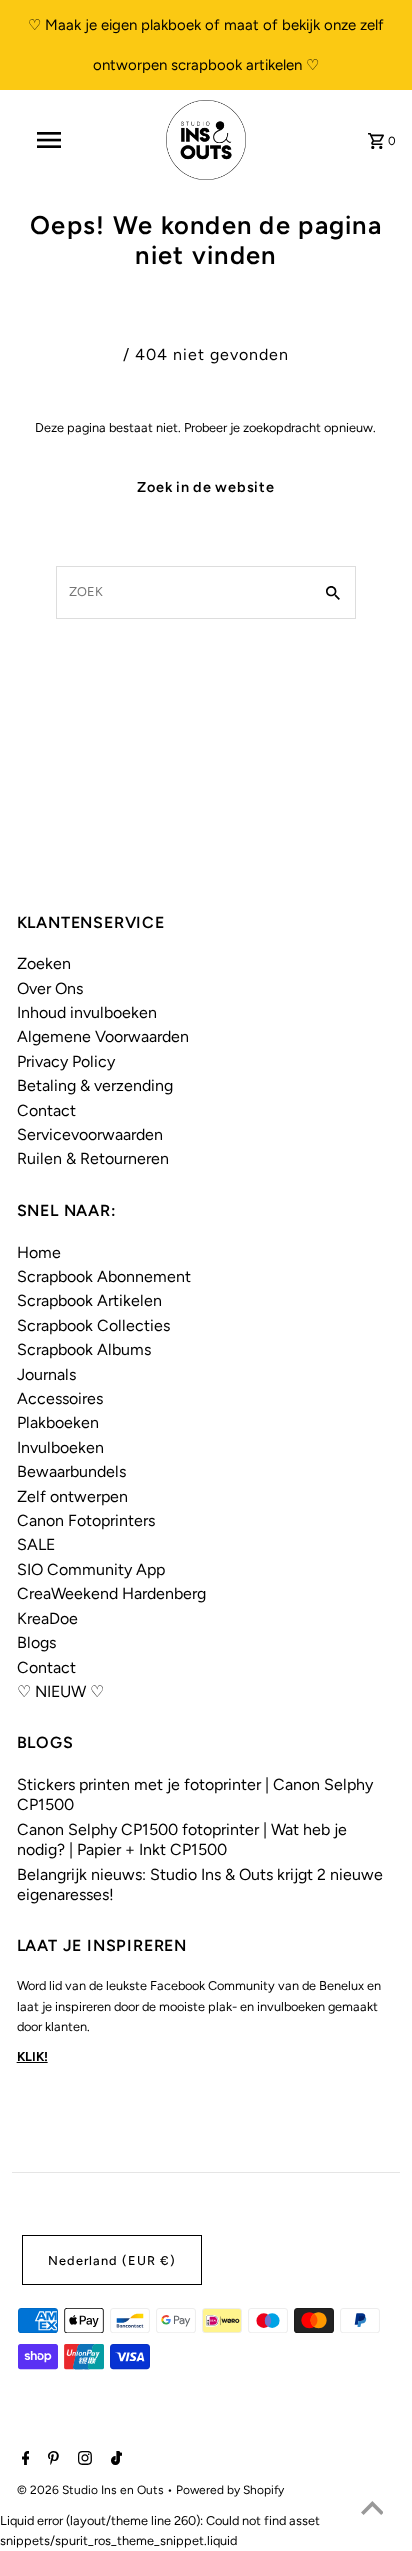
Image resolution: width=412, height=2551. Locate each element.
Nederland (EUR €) (112, 2260)
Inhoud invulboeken (87, 1012)
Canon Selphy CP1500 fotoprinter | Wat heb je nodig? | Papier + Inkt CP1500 (182, 1839)
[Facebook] (23, 2460)
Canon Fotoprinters (86, 1520)
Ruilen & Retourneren (93, 1158)
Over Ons (50, 988)
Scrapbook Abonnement (104, 1276)
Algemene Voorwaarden (103, 1036)
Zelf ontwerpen (72, 1496)
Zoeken (44, 963)
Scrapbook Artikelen (89, 1300)
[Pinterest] (51, 2460)
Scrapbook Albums (84, 1349)
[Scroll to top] (372, 2511)
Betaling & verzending (95, 1085)
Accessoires (60, 1398)
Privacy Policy (66, 1061)
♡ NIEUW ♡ (60, 1691)
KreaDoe (47, 1618)
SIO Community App (91, 1569)
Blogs (36, 1642)
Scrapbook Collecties (93, 1325)
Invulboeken (60, 1447)
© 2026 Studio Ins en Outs (92, 2490)
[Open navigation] (51, 140)
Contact (46, 1110)
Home (39, 1252)
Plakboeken (58, 1422)
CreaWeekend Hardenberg (111, 1593)
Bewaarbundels (71, 1471)
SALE (36, 1544)
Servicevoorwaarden (90, 1134)
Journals (46, 1374)
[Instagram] (82, 2460)
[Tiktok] (114, 2460)
